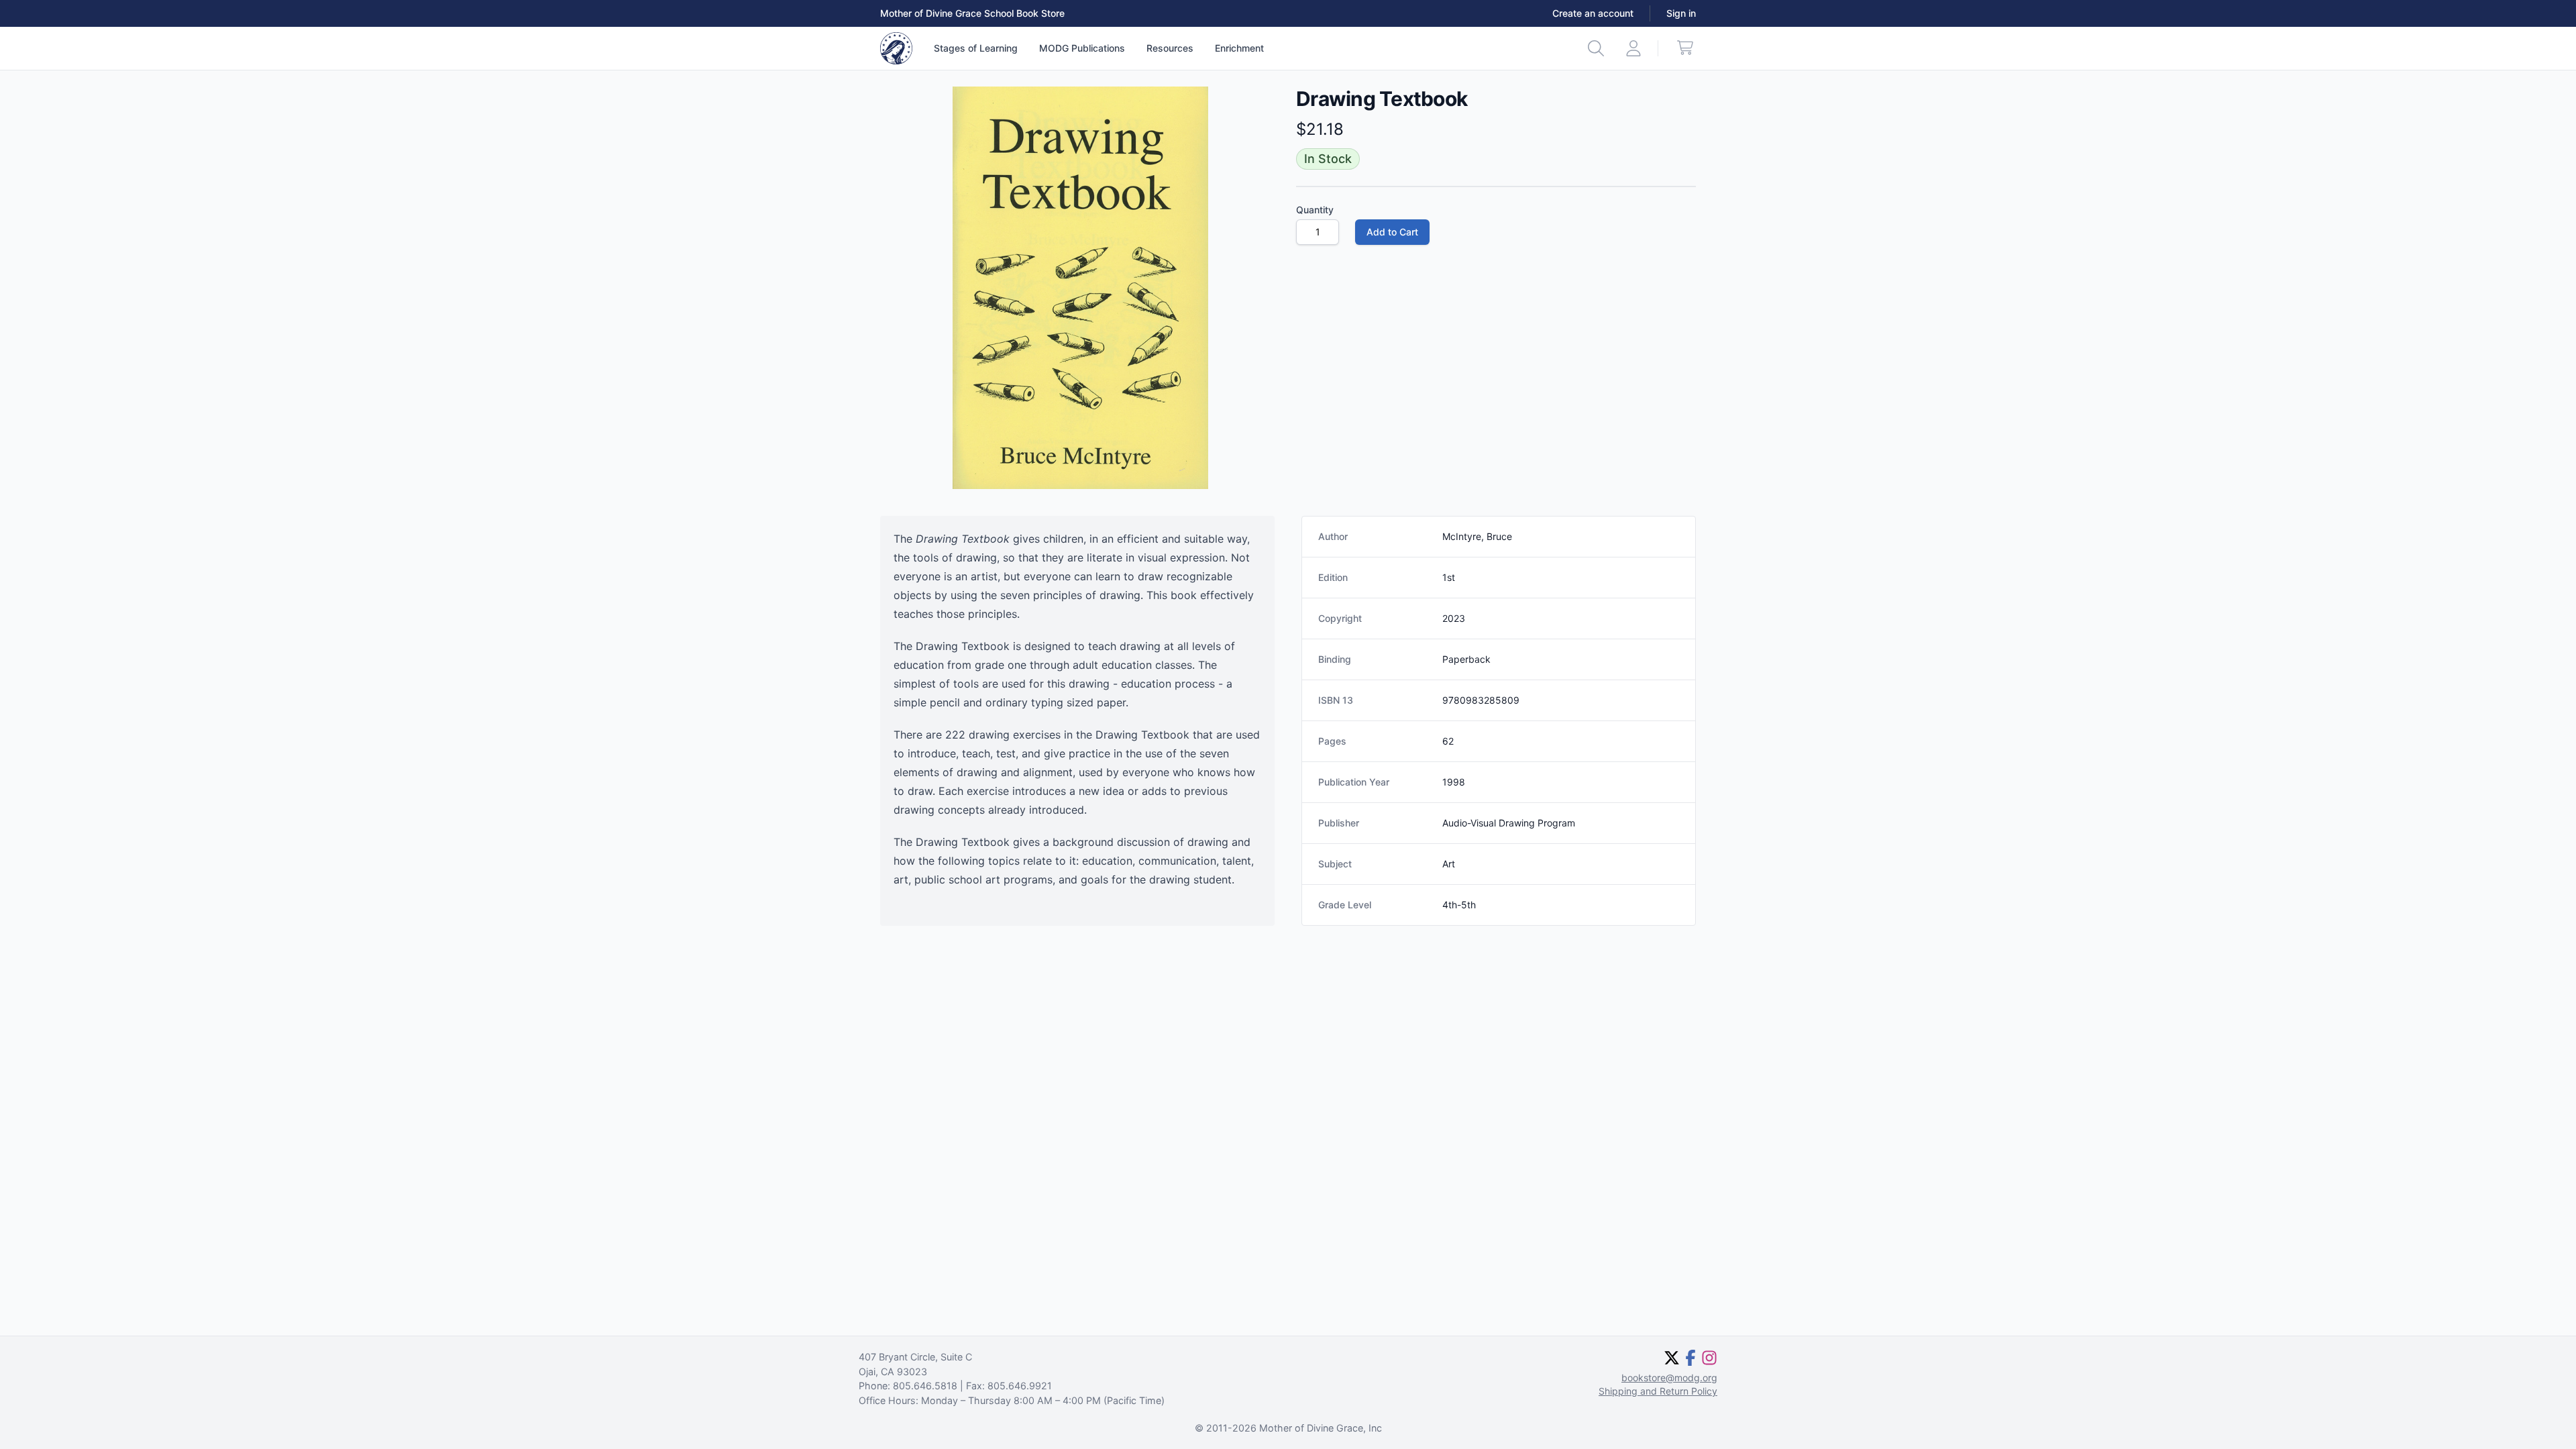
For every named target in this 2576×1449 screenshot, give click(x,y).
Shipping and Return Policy (1658, 1391)
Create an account (1593, 13)
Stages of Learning (976, 48)
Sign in (1681, 13)
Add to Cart (1392, 232)
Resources (1170, 48)
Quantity (1315, 210)
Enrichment (1239, 48)
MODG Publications (1082, 48)
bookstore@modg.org (1669, 1378)
